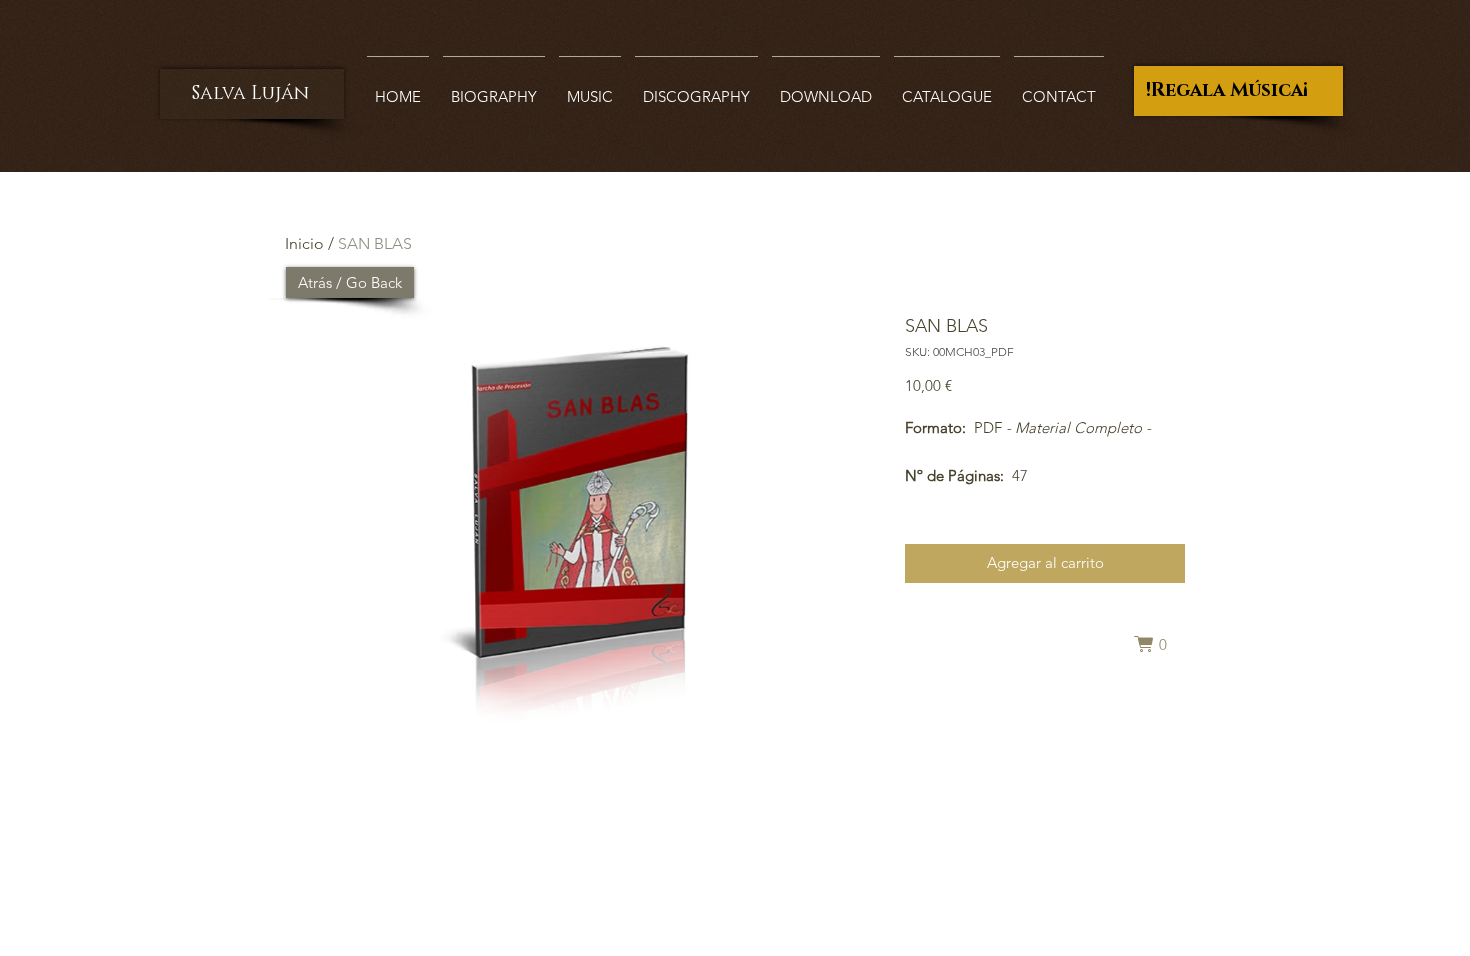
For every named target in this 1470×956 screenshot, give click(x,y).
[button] (1159, 644)
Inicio (304, 243)
